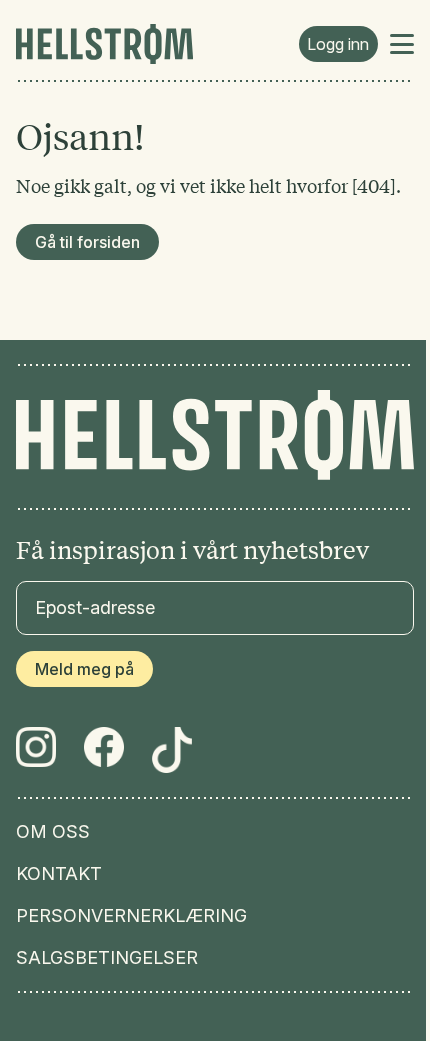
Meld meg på (84, 669)
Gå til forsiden (87, 242)
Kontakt (59, 874)
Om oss (53, 832)
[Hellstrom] (104, 44)
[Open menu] (402, 44)
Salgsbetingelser (107, 958)
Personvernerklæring (131, 916)
